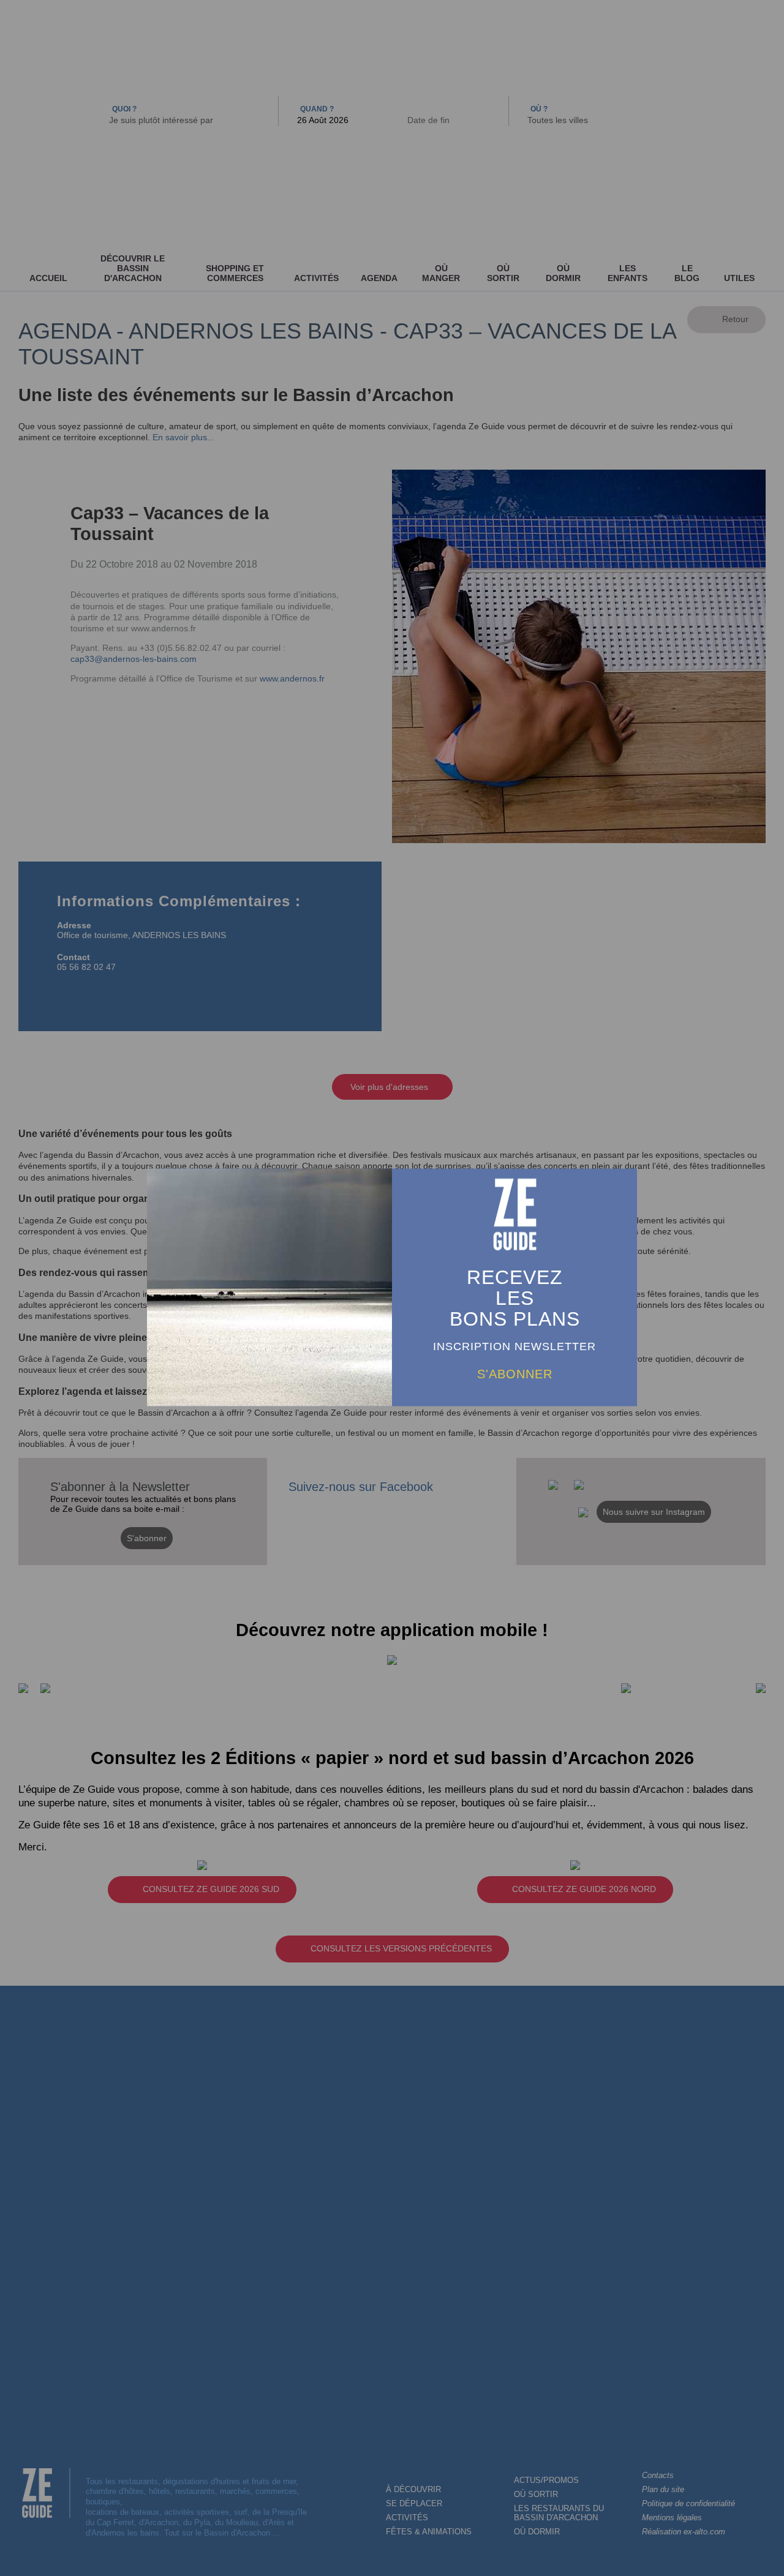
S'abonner (515, 1373)
